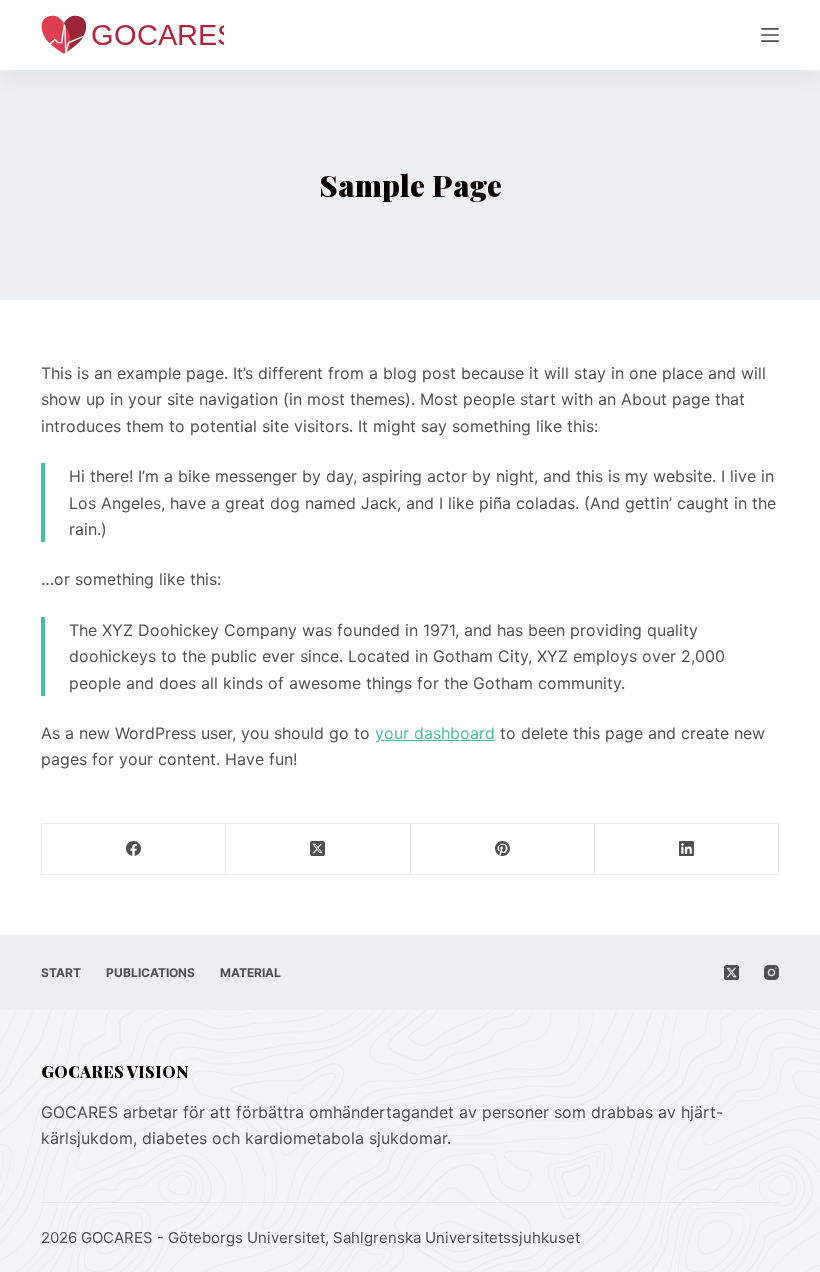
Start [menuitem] (61, 972)
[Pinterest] (503, 849)
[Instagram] (771, 972)
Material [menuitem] (250, 972)
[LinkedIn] (687, 849)
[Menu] (770, 35)
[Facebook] (134, 849)
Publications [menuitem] (150, 972)
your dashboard (435, 733)
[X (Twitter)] (318, 849)
